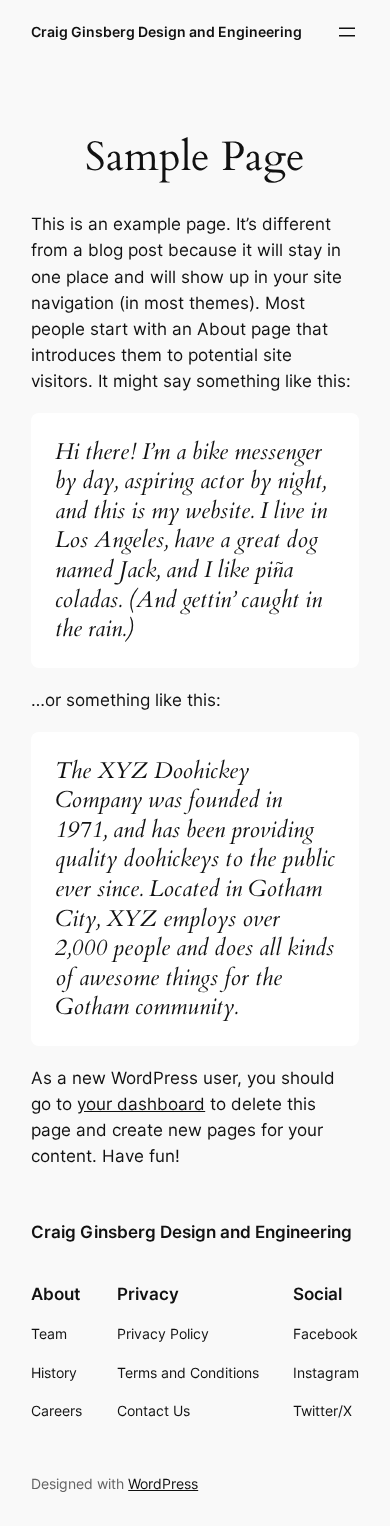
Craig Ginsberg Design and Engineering (166, 31)
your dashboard (141, 1104)
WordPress (163, 1483)
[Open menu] (347, 32)
